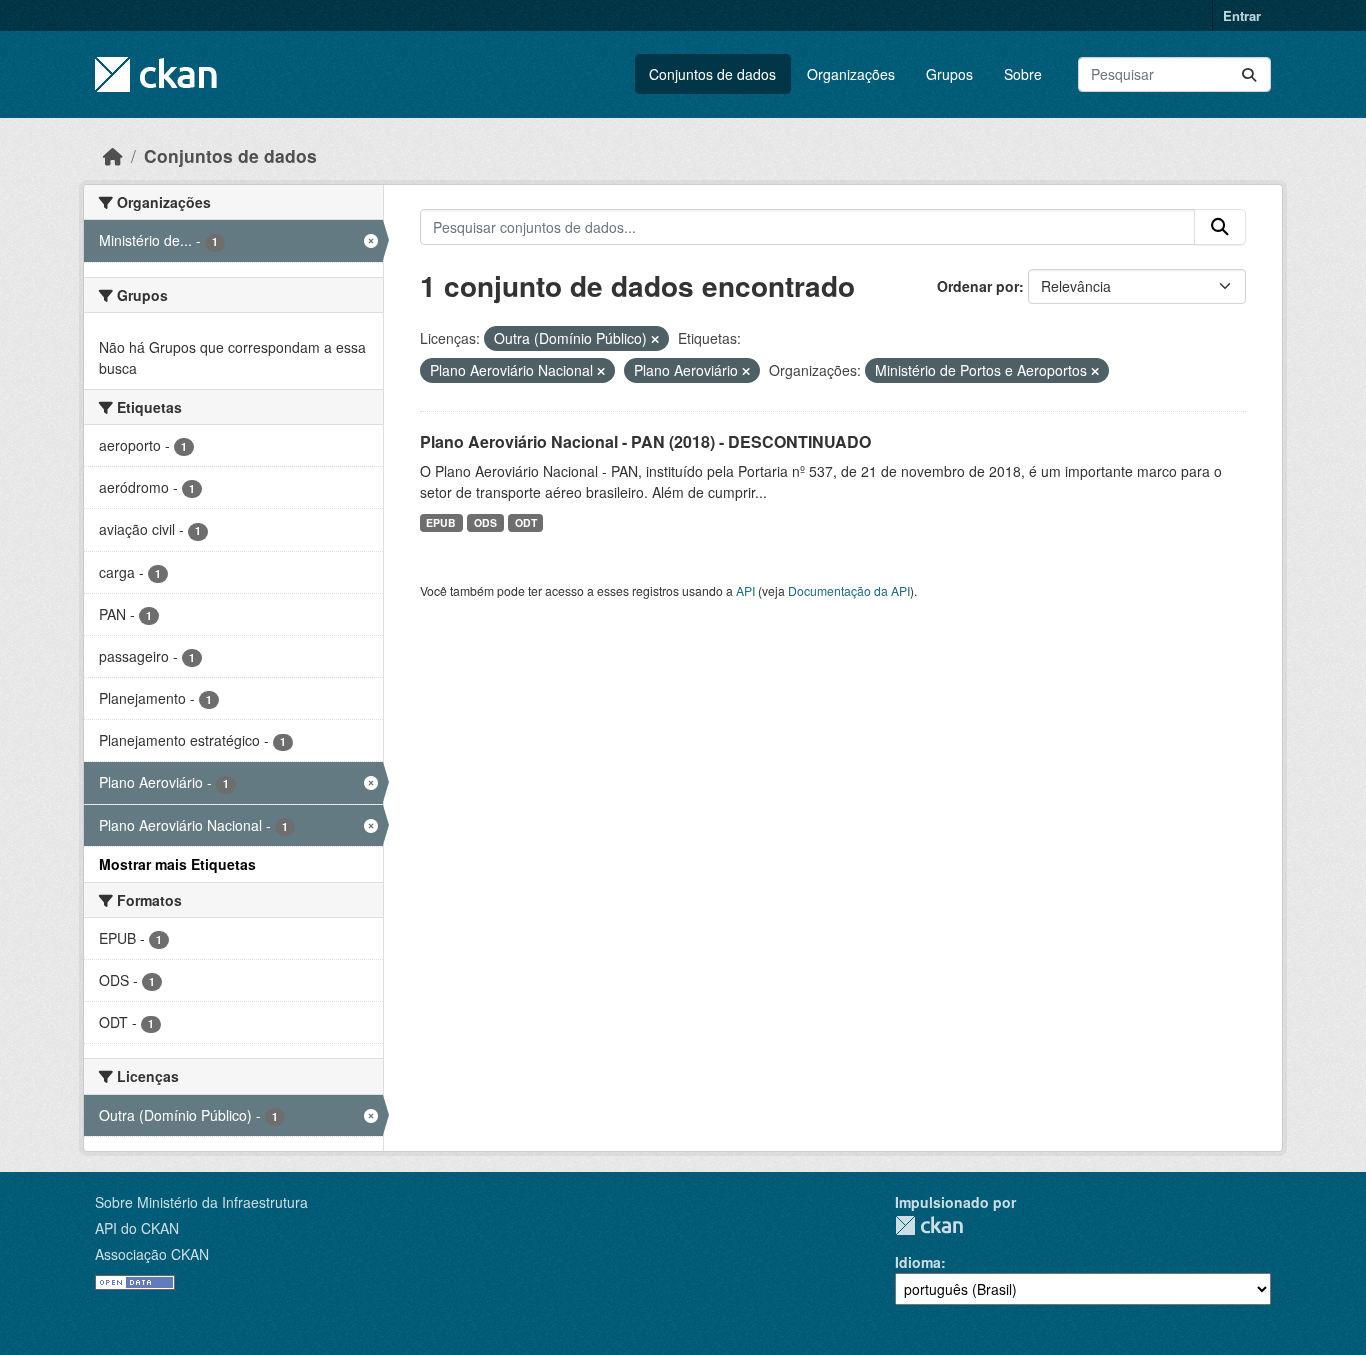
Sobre (1023, 74)
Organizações (851, 74)
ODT (526, 522)
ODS (485, 522)
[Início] (113, 155)
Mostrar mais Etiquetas (177, 864)
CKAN (929, 1225)
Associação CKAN (152, 1254)
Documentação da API (849, 590)
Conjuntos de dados (712, 74)
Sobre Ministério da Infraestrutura (201, 1202)
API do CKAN (137, 1228)
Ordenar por (978, 286)
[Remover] (655, 339)
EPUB (441, 522)
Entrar (1242, 15)
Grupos (949, 74)
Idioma (918, 1262)
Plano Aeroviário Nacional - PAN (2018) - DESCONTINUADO (645, 441)
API (745, 590)
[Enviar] (1249, 74)
